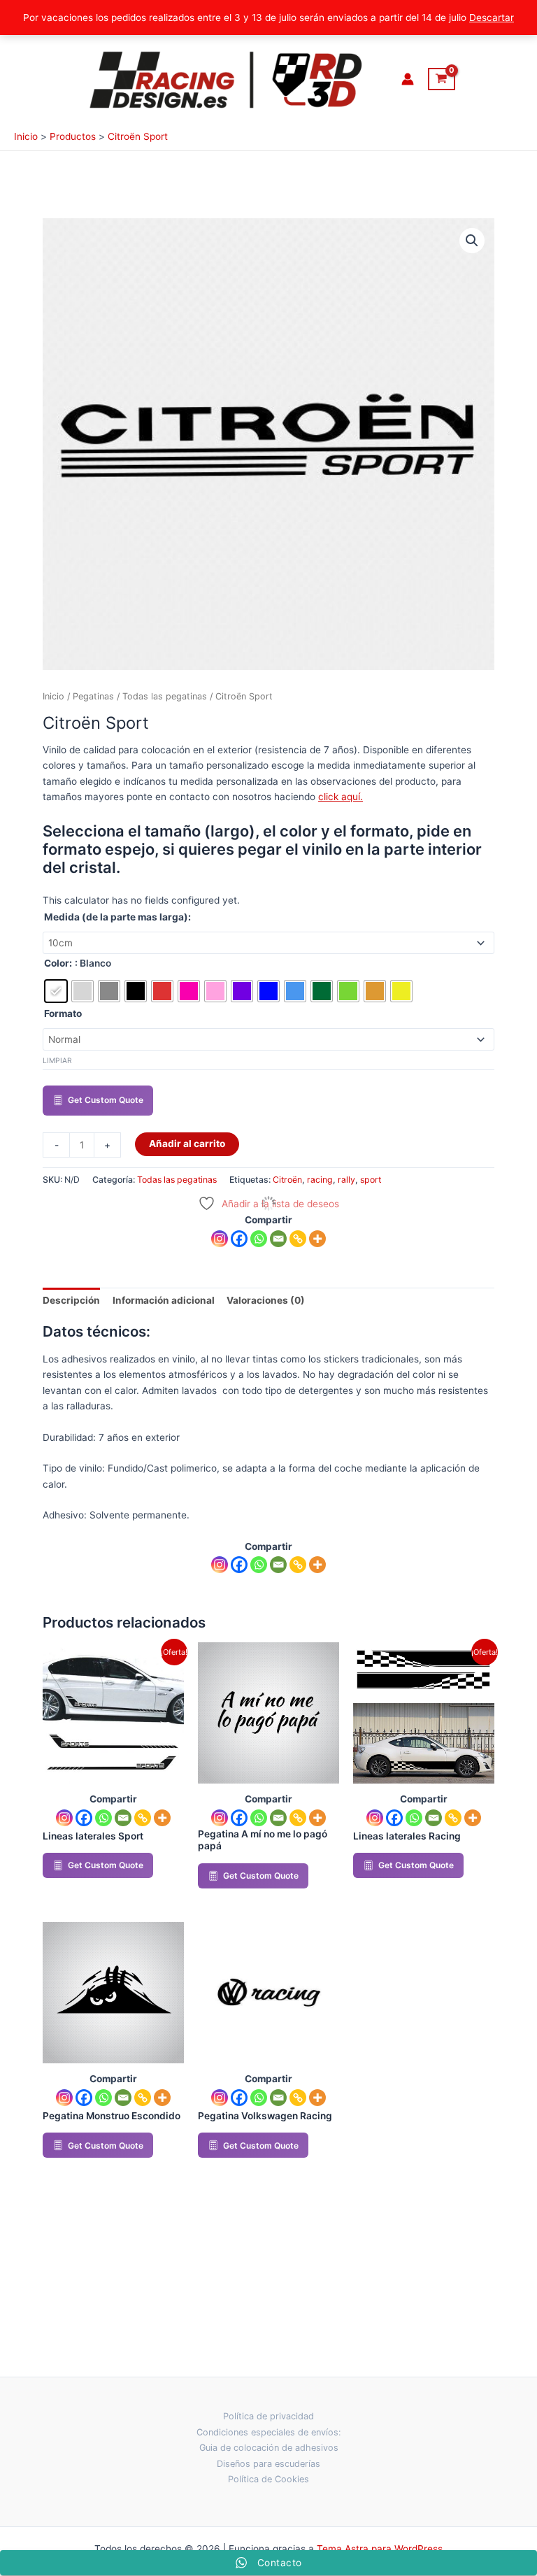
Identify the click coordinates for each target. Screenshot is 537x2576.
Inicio (53, 696)
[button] (472, 241)
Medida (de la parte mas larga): (117, 917)
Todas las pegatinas (165, 696)
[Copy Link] (298, 1239)
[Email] (278, 1239)
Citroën (287, 1180)
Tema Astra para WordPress (380, 2549)
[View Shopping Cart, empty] (442, 79)
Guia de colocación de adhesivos (269, 2448)
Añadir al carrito (187, 1144)
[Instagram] (220, 1239)
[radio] (56, 991)
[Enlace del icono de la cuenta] (408, 79)
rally (346, 1180)
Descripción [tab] (71, 1300)
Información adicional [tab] (164, 1300)
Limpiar (57, 1060)
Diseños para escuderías (268, 2464)
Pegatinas (93, 696)
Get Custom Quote (106, 1100)
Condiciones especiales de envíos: (269, 2432)
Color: (58, 963)
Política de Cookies (268, 2479)
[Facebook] (239, 1239)
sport (371, 1180)
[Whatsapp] (259, 1239)
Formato (63, 1013)
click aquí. (341, 797)
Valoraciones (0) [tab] (266, 1300)
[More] (317, 1239)
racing (320, 1180)
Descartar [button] (492, 17)
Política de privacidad (268, 2416)
